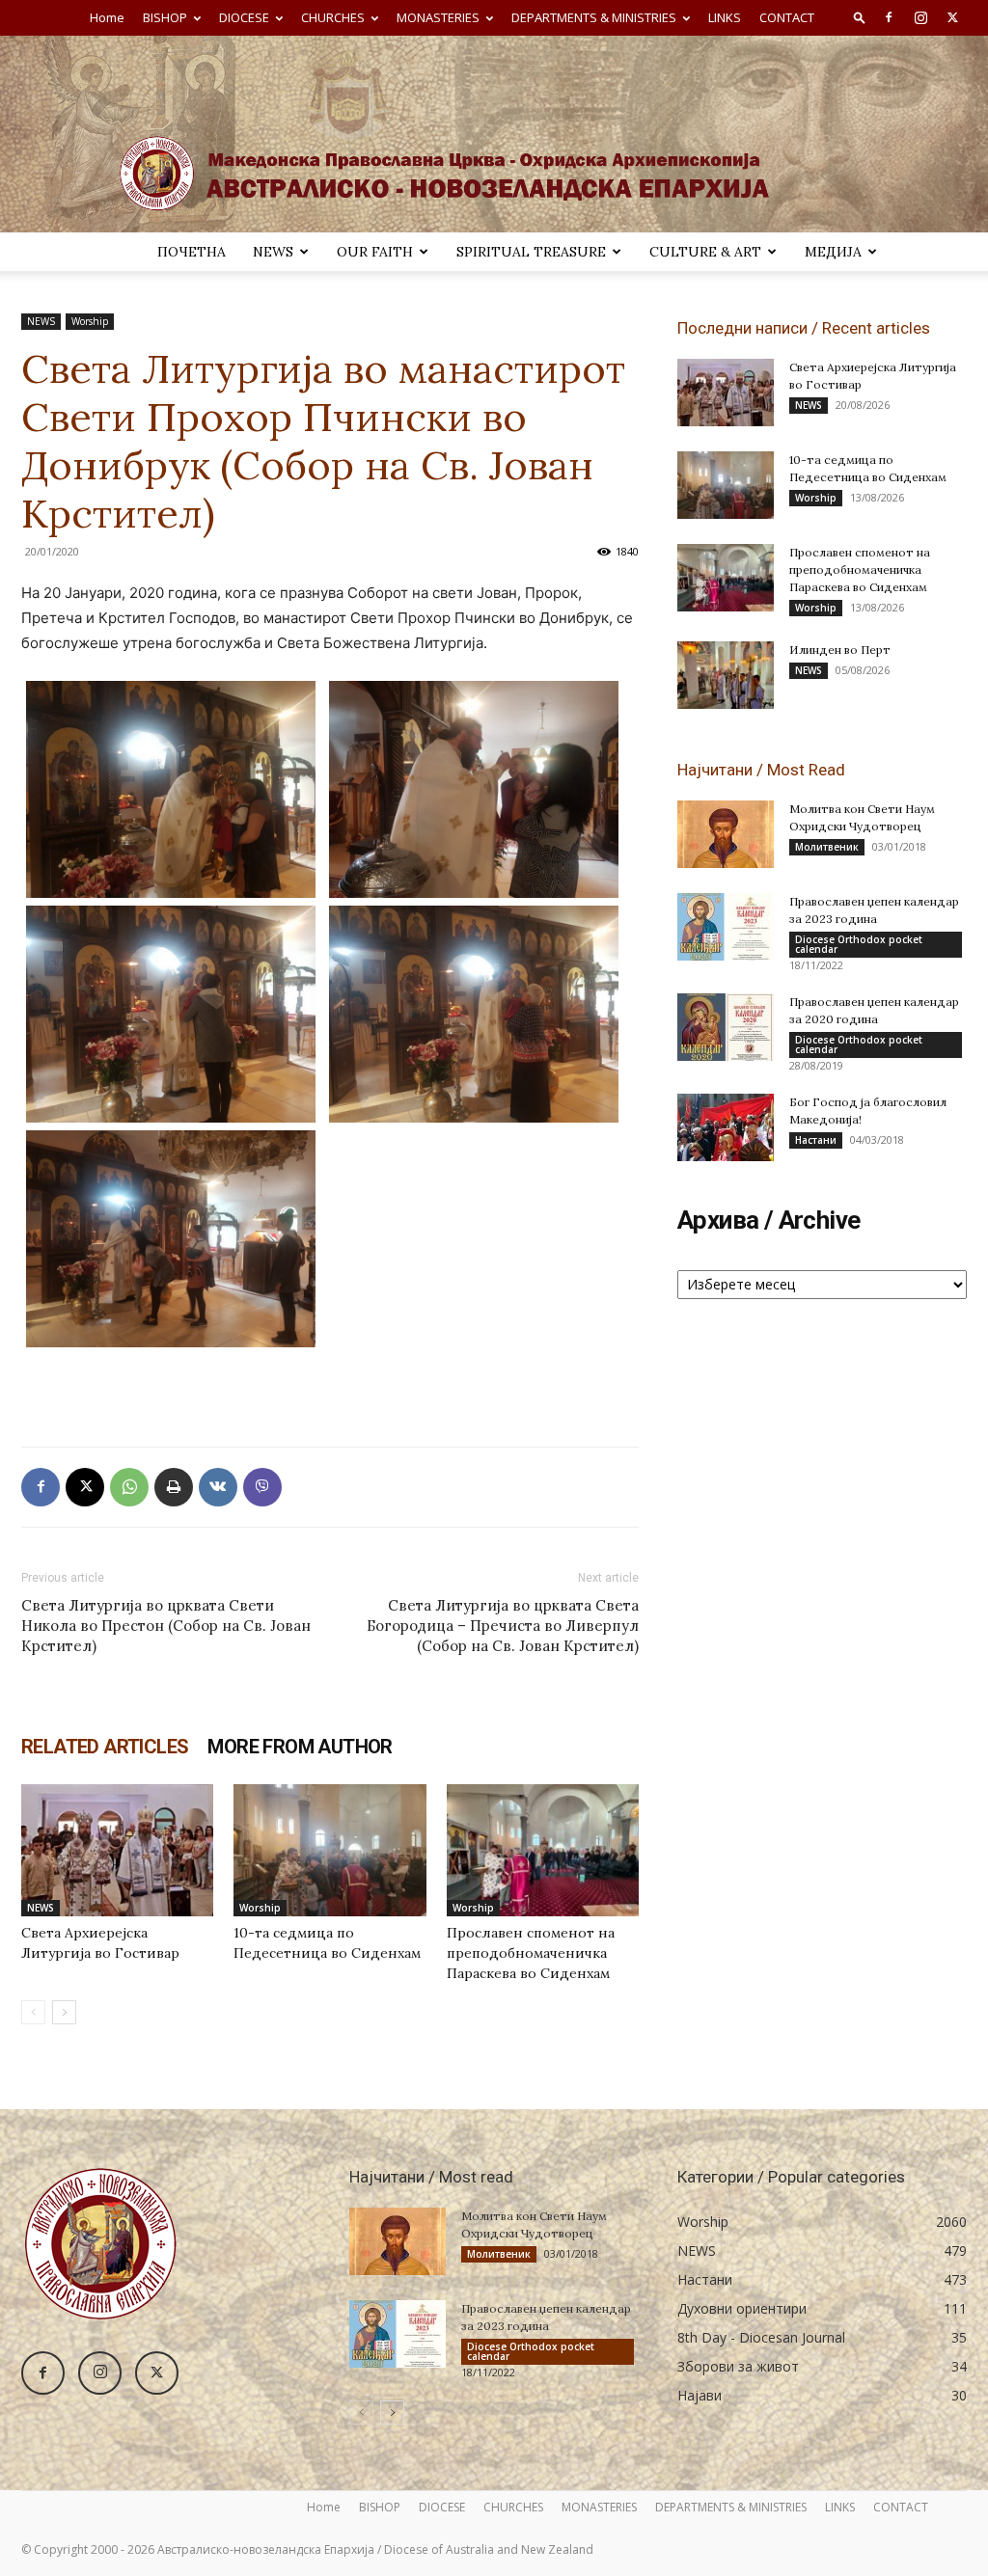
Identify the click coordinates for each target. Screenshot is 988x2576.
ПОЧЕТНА (192, 252)
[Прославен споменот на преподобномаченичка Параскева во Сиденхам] (543, 1850)
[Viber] (262, 1487)
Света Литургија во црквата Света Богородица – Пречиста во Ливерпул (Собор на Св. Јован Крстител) (503, 1626)
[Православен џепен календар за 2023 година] (726, 927)
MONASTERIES (438, 17)
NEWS (273, 252)
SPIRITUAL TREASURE (531, 252)
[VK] (218, 1487)
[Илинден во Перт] (726, 675)
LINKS (725, 17)
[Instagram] (920, 17)
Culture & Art (705, 252)
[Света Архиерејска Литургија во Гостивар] (117, 1850)
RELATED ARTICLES (105, 1747)
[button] (860, 17)
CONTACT (787, 17)
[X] (952, 17)
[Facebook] (889, 17)
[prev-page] (33, 2012)
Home (107, 17)
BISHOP (165, 17)
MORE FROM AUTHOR (300, 1747)
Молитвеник (827, 847)
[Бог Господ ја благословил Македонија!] (726, 1127)
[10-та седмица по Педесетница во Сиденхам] (329, 1850)
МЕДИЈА (833, 252)
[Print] (174, 1487)
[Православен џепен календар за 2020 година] (726, 1027)
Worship (90, 321)
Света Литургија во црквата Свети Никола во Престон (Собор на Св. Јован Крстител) (166, 1626)
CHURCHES (333, 17)
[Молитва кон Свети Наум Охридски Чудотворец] (726, 834)
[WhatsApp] (129, 1487)
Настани (816, 1140)
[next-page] (64, 2012)
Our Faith (375, 252)
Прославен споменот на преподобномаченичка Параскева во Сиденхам (531, 1953)
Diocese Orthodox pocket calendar (859, 944)
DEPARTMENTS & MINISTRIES (594, 17)
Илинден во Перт (840, 650)
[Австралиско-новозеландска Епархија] (494, 134)
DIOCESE (244, 17)
